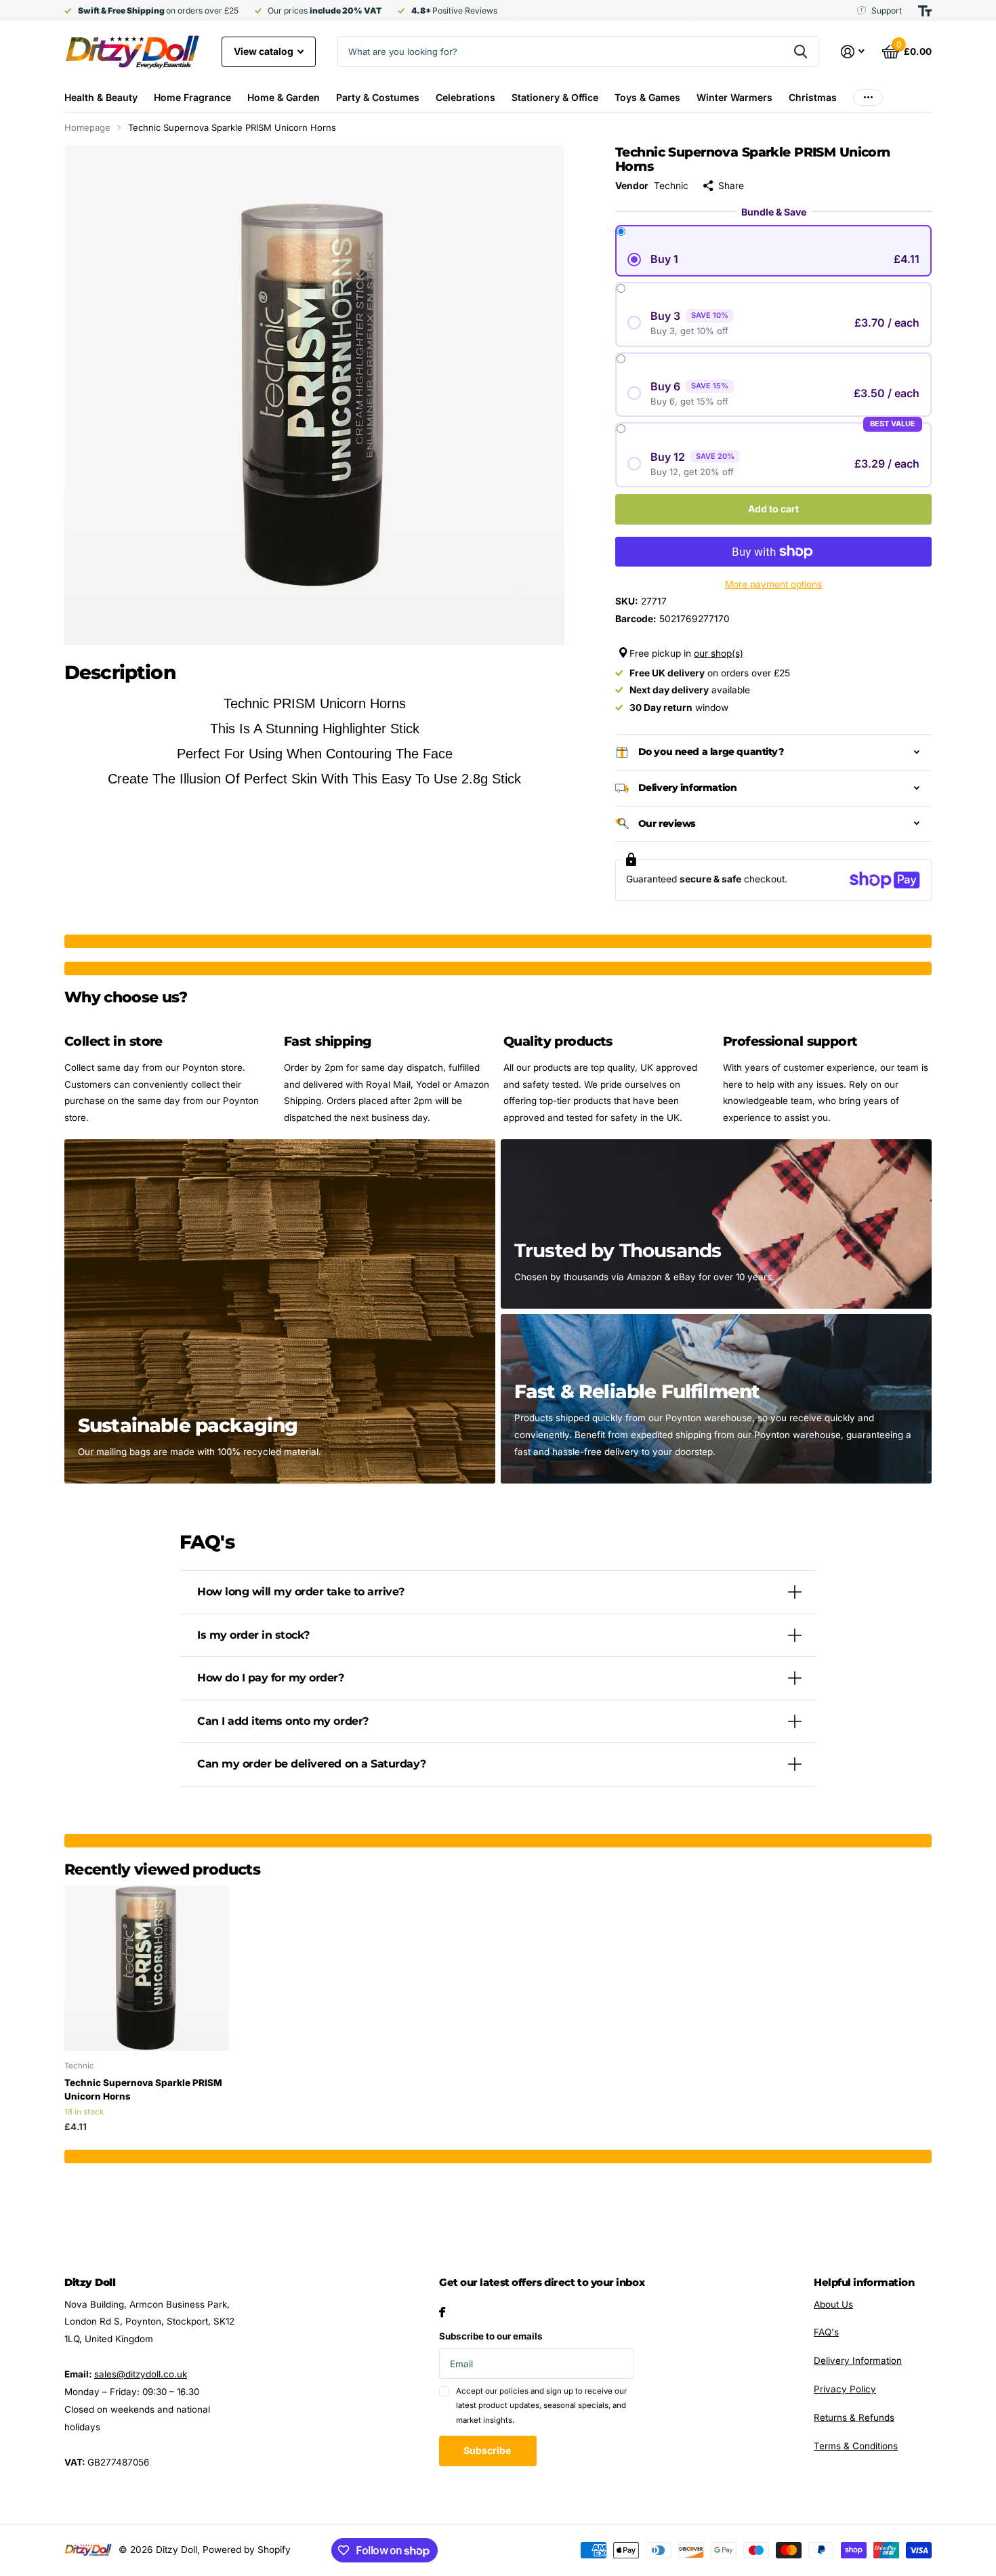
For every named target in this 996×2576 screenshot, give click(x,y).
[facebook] (442, 2312)
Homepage (87, 127)
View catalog (265, 51)
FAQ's (826, 2332)
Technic (671, 186)
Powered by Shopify (247, 2550)
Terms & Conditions (856, 2446)
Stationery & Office (555, 97)
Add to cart (773, 509)
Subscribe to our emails (491, 2336)
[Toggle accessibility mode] (925, 11)
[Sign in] (853, 52)
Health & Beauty (101, 97)
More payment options (773, 584)
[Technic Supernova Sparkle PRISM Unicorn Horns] (147, 1968)
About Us (833, 2304)
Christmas (813, 97)
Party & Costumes (378, 97)
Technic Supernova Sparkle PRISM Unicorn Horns (143, 2089)
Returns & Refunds (854, 2417)
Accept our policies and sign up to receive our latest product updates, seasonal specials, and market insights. (541, 2406)
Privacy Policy (845, 2389)
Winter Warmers (734, 97)
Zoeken (801, 52)
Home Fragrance (192, 97)
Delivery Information (858, 2360)
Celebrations (465, 97)
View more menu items (868, 97)
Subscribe (488, 2450)
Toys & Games (647, 97)
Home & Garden (284, 97)
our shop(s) (719, 653)
